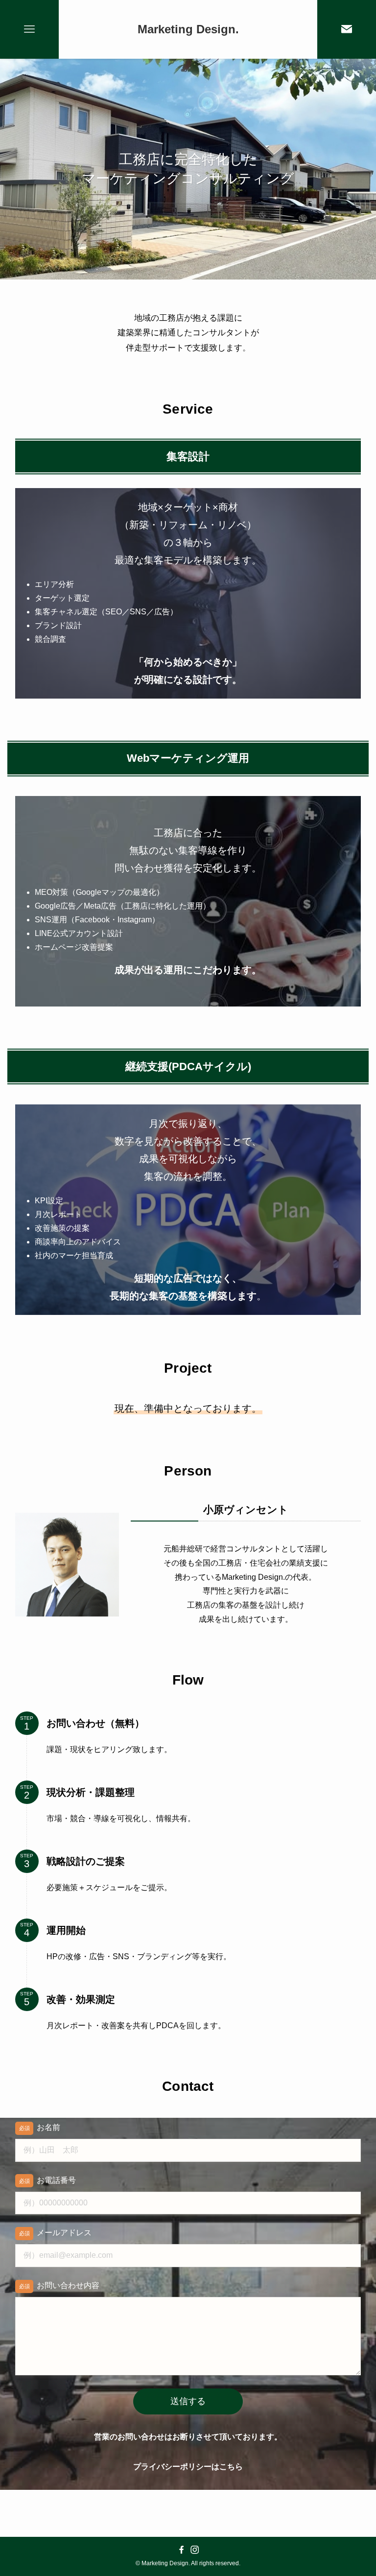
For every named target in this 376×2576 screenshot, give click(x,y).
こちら (231, 2467)
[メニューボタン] (29, 29)
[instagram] (195, 2550)
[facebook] (181, 2550)
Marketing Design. (188, 29)
